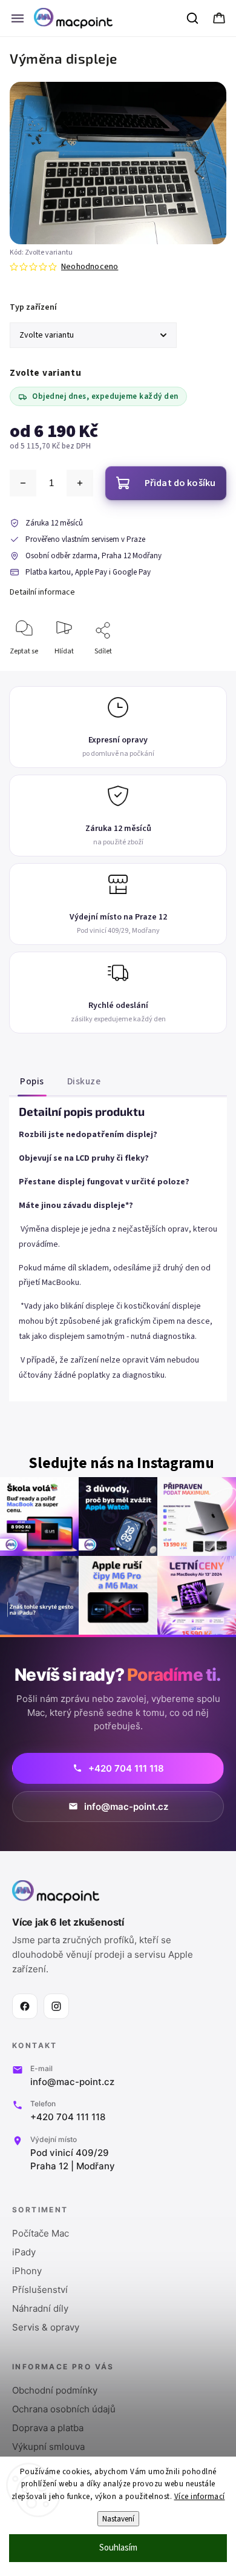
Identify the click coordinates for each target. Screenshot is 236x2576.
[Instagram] (56, 2006)
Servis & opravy (46, 2327)
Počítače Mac (41, 2233)
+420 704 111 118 (68, 2117)
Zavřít (207, 671)
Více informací (200, 2497)
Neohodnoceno (90, 267)
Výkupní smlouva (48, 2447)
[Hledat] (193, 18)
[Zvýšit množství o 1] (80, 483)
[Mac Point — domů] (56, 1892)
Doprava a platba (48, 2428)
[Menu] (18, 18)
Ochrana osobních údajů (64, 2409)
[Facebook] (25, 2006)
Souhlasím (118, 2548)
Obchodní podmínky (55, 2390)
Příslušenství (40, 2290)
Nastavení (118, 2519)
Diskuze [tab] (84, 1081)
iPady (24, 2252)
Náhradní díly (40, 2308)
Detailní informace (42, 592)
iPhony (27, 2271)
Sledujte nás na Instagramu (121, 1463)
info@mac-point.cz (72, 2082)
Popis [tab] (32, 1081)
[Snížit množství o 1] (23, 483)
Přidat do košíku (180, 483)
